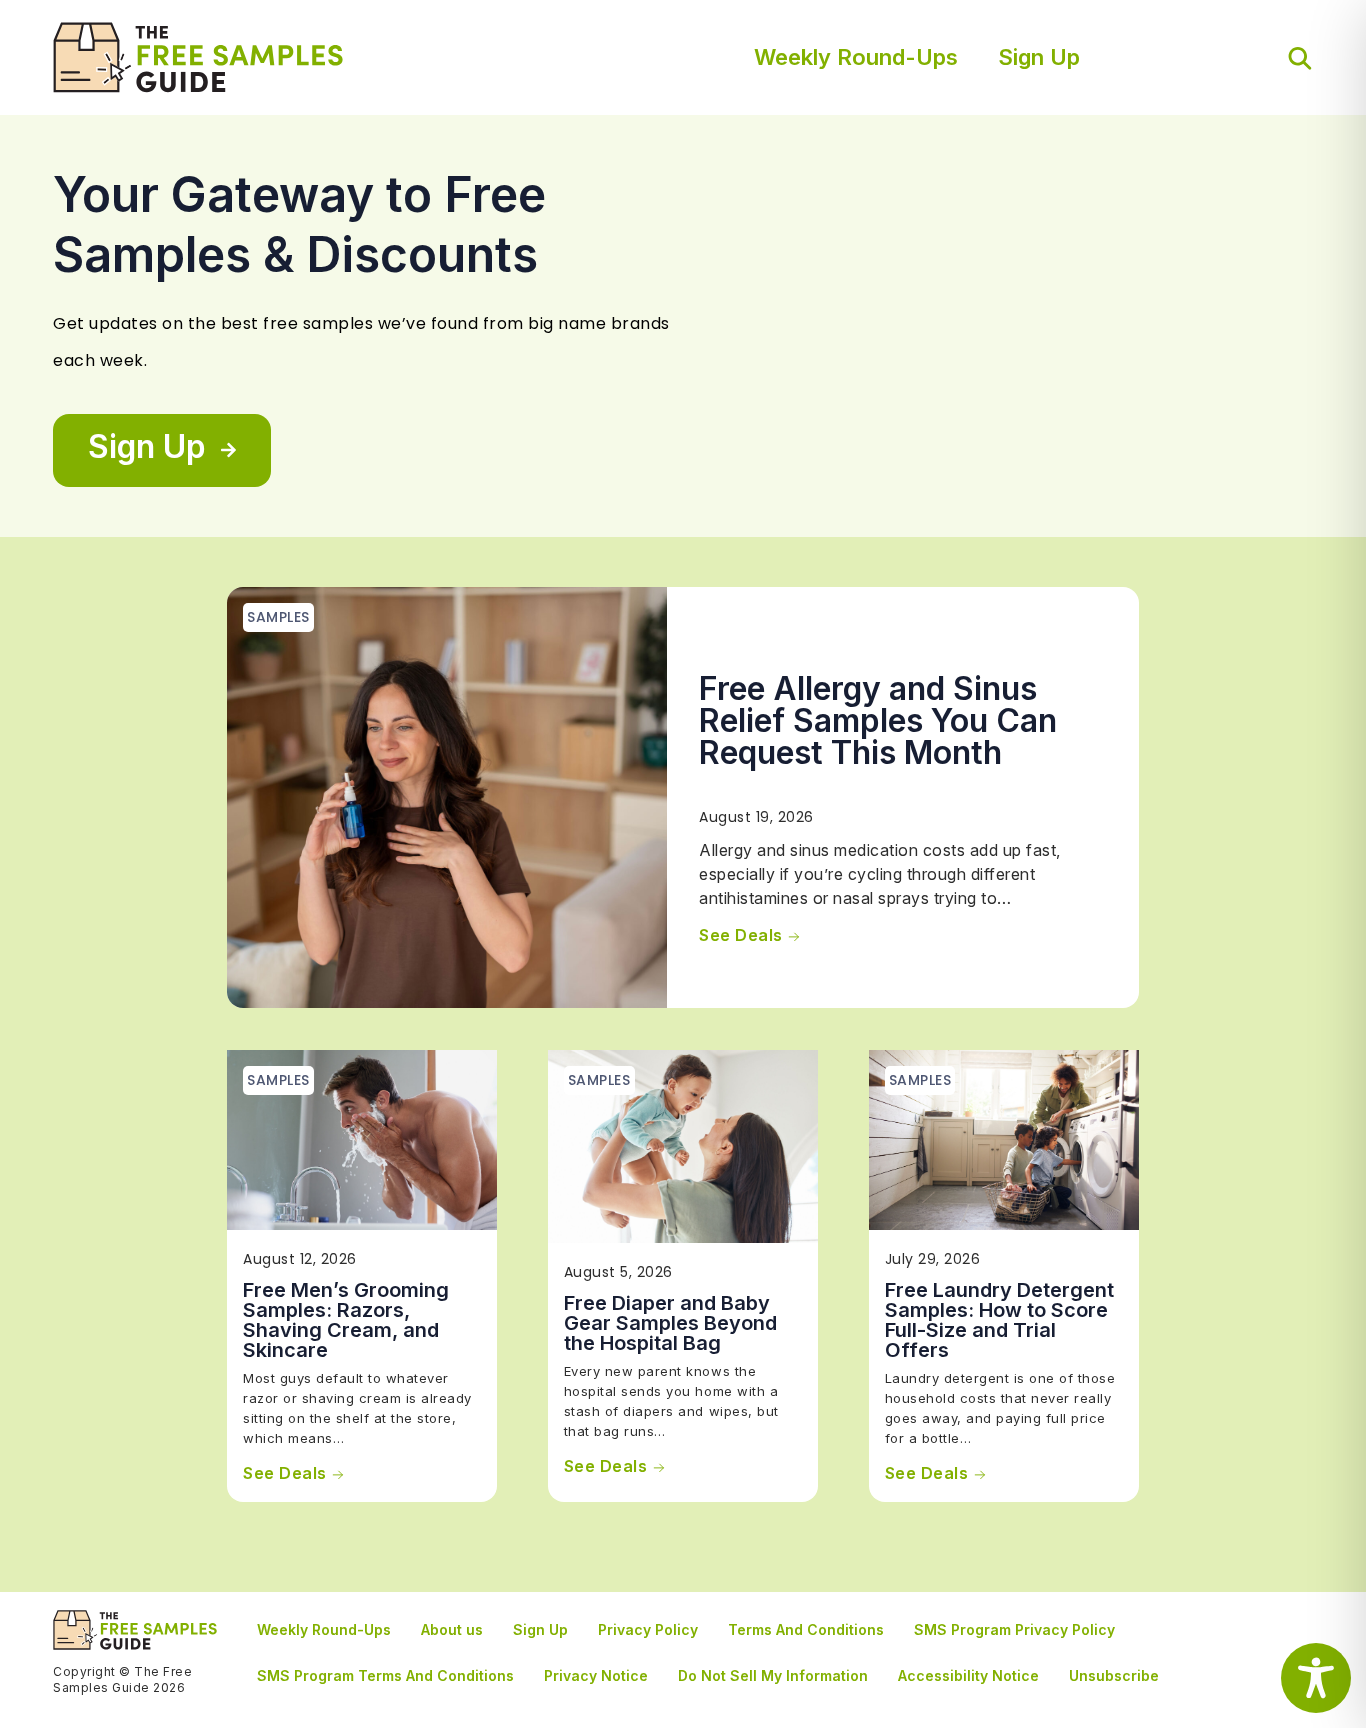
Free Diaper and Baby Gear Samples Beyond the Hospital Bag (670, 1323)
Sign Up (1039, 57)
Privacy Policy (648, 1629)
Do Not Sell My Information (773, 1675)
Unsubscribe (1114, 1675)
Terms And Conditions (806, 1629)
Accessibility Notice (968, 1675)
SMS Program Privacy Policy (1014, 1629)
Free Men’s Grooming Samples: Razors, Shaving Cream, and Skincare (346, 1320)
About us (452, 1629)
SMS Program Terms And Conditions (385, 1675)
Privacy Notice (596, 1675)
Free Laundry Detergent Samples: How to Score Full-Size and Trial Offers (999, 1320)
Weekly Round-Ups (856, 57)
